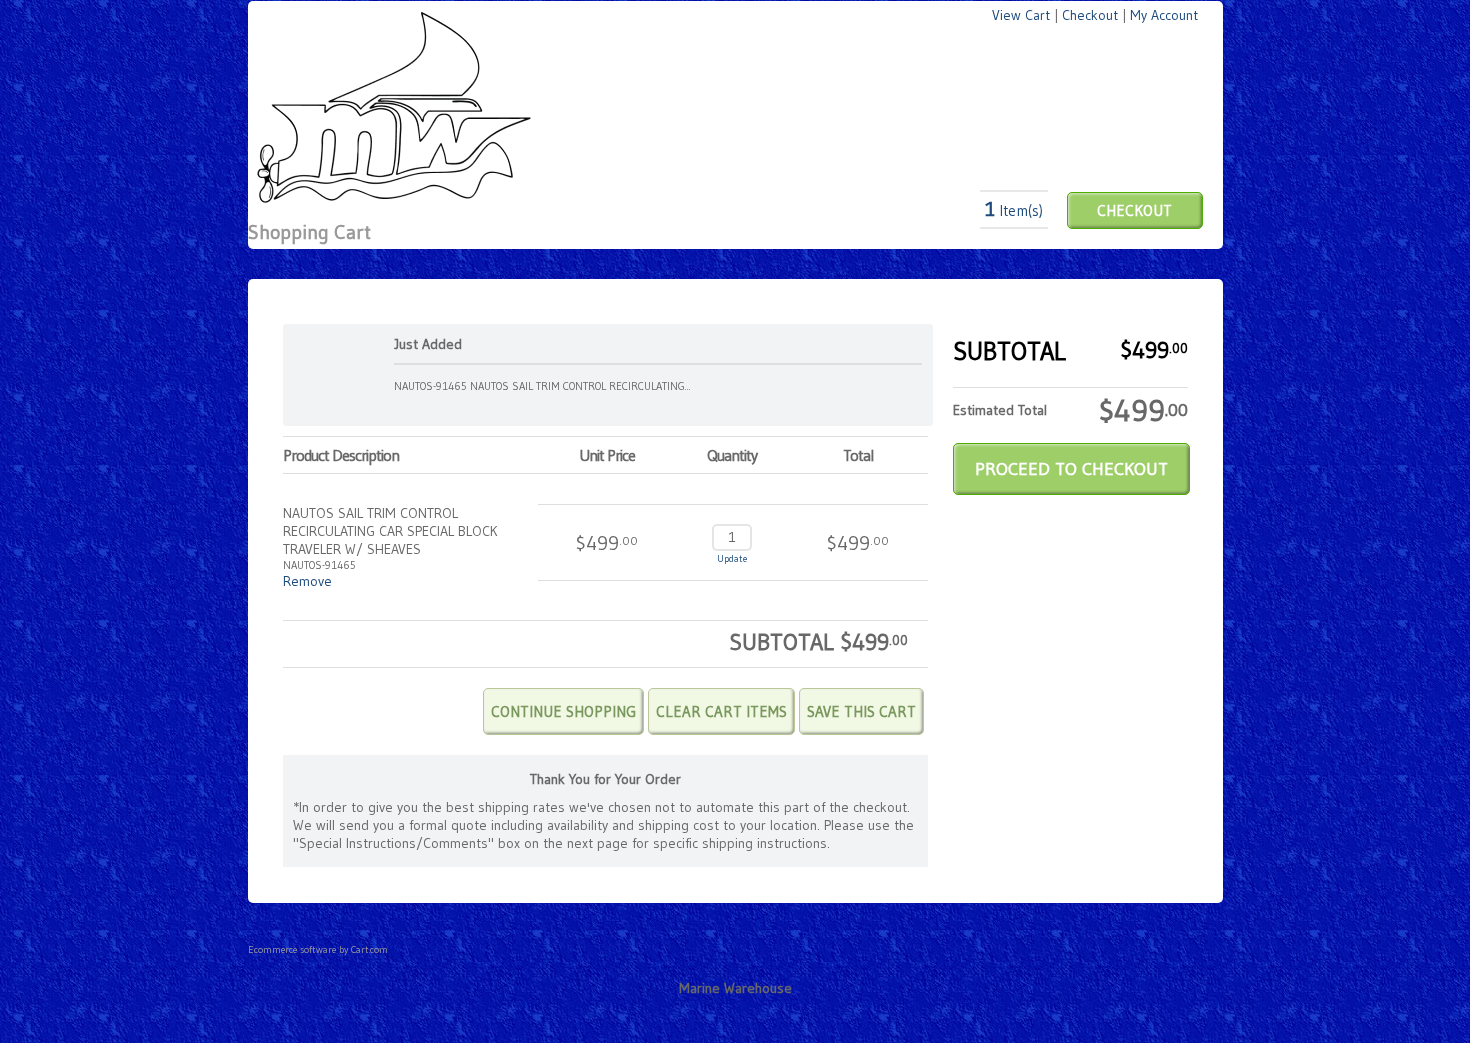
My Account (1164, 15)
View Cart (1021, 15)
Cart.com (369, 949)
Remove (307, 581)
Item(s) (1014, 210)
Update (732, 558)
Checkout (1090, 15)
